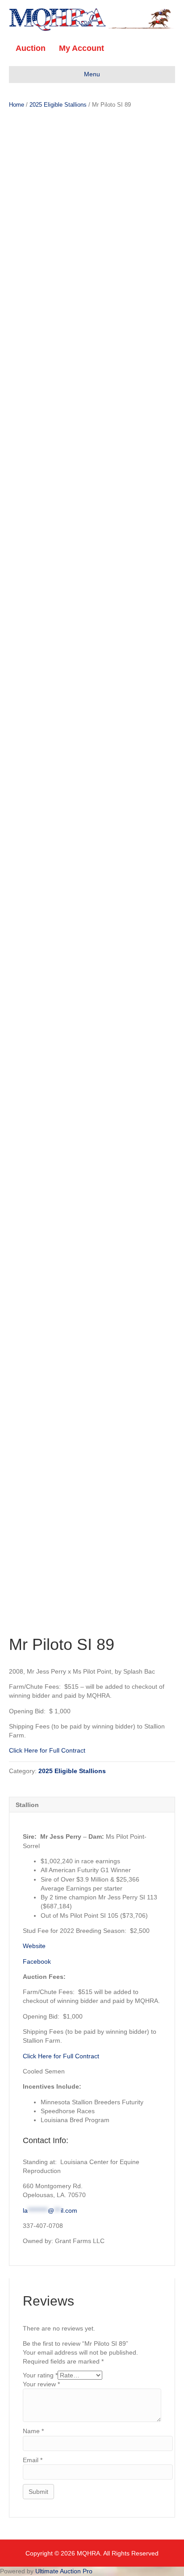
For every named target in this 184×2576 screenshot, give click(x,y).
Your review (41, 2384)
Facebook (37, 1961)
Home (17, 105)
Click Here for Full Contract (47, 1750)
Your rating (40, 2375)
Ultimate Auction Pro (64, 2571)
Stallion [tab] (27, 1805)
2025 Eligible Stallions (58, 105)
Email (33, 2460)
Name (33, 2431)
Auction (31, 48)
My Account (82, 48)
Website (34, 1946)
